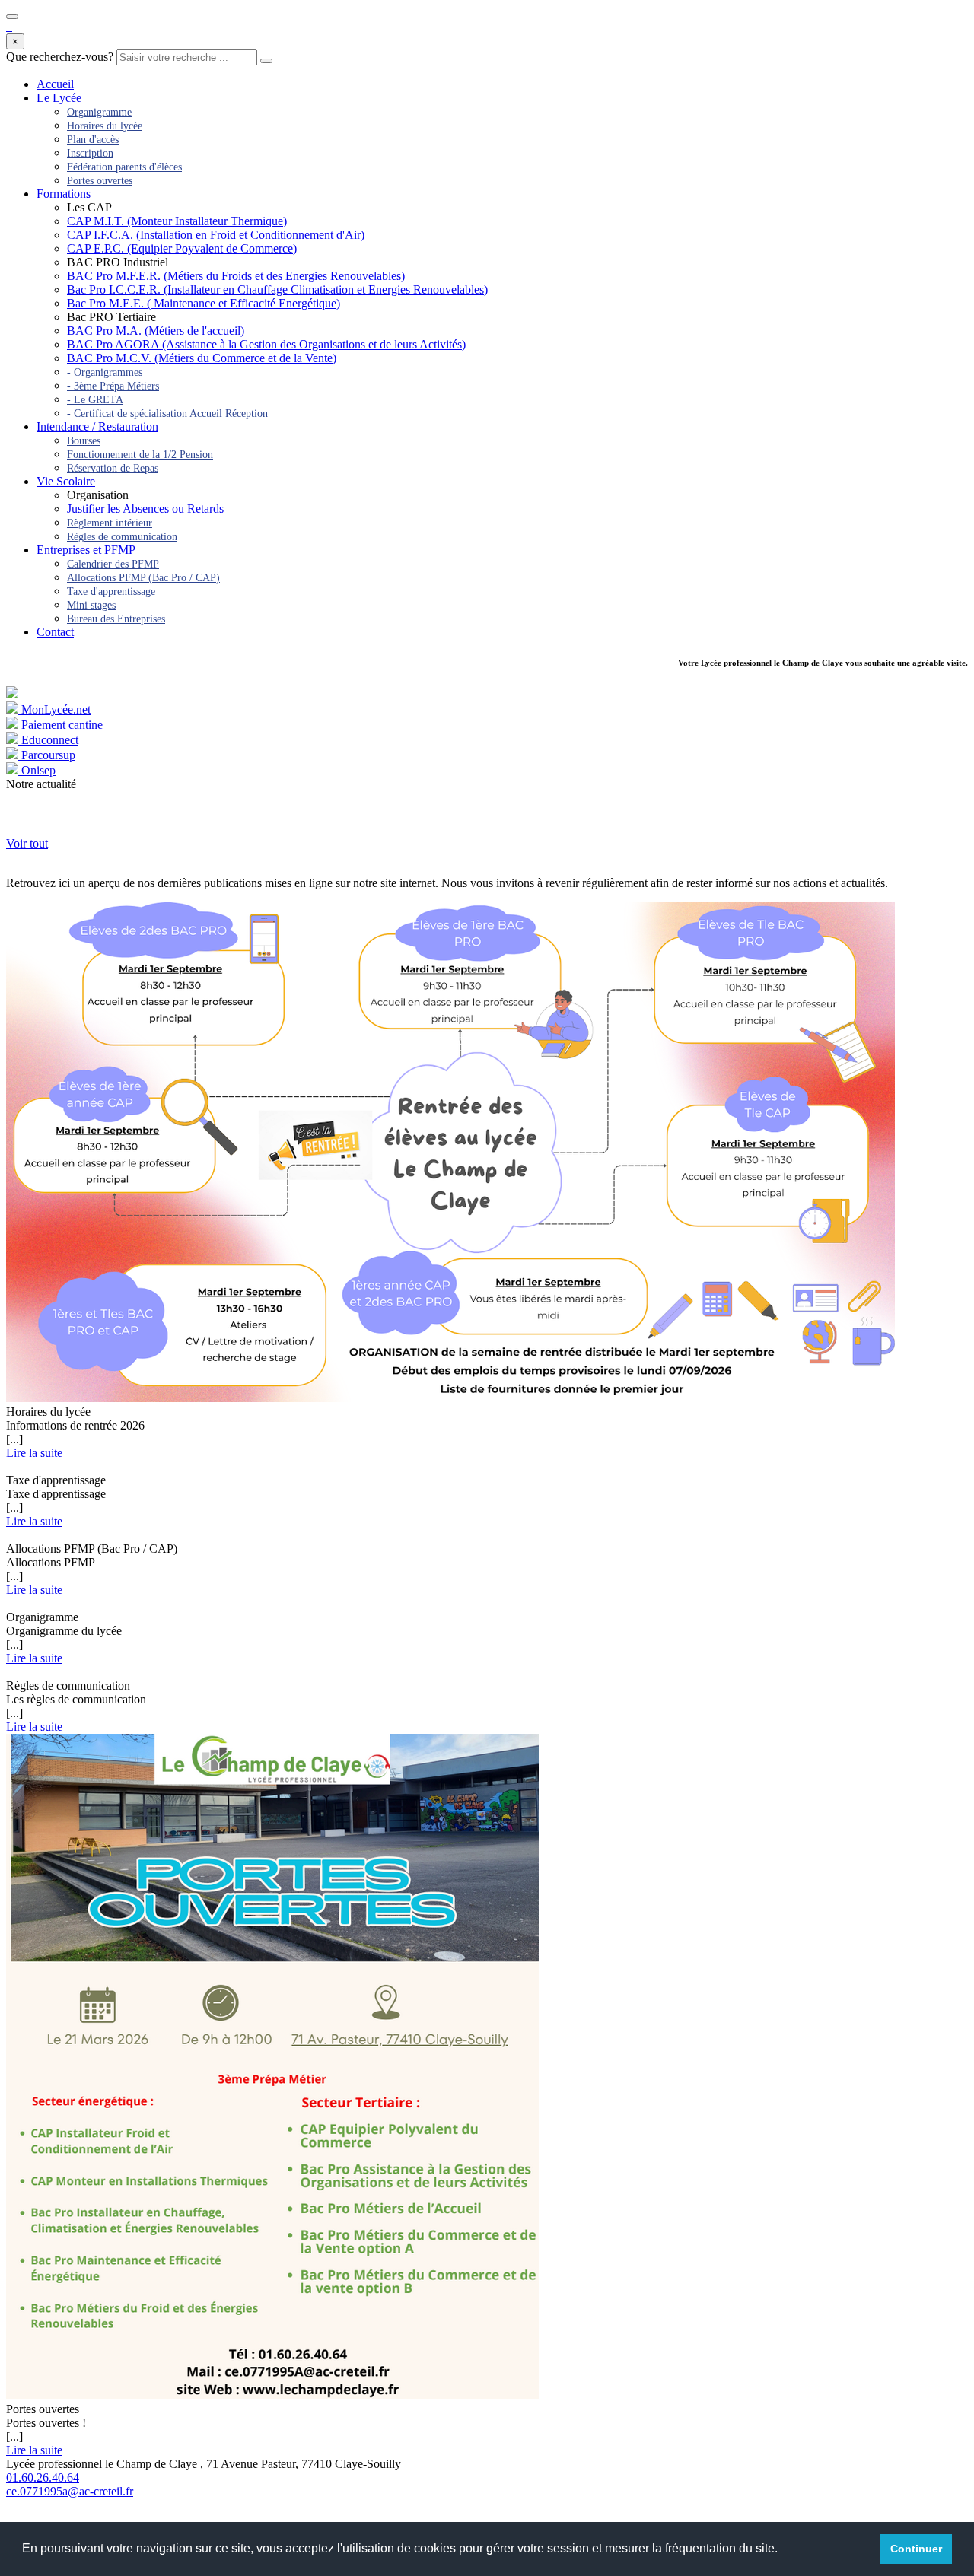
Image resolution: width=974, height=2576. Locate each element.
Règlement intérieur (110, 523)
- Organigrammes (105, 372)
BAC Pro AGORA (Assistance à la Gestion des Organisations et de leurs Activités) (266, 344)
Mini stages (91, 605)
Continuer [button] (916, 2549)
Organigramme (99, 112)
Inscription (90, 153)
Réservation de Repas (113, 468)
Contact (55, 632)
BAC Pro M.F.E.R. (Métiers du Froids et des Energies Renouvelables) (236, 276)
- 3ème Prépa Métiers (113, 386)
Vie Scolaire (66, 481)
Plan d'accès (93, 140)
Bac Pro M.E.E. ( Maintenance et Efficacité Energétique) (204, 303)
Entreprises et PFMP (86, 550)
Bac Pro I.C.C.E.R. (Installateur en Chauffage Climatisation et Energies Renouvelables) (277, 289)
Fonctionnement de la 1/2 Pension (140, 455)
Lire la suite (34, 1453)
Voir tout (27, 843)
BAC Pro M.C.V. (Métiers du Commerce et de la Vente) (202, 358)
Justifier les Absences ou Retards (145, 509)
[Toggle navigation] (12, 17)
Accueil (55, 84)
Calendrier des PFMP (113, 564)
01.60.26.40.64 (43, 2477)
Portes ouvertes (100, 181)
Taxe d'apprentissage (111, 592)
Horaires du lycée (105, 126)
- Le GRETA (95, 400)
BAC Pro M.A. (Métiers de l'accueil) (156, 331)
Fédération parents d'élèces (124, 167)
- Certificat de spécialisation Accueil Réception (167, 413)
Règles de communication (122, 537)
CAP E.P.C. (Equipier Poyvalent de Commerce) (182, 248)
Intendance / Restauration (97, 426)
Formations (64, 194)
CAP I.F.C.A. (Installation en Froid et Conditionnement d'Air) (216, 235)
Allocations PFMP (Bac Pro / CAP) (143, 578)
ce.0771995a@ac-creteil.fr (70, 2491)
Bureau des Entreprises (116, 619)
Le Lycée (59, 98)
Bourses (84, 441)
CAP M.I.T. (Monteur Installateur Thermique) (177, 221)
